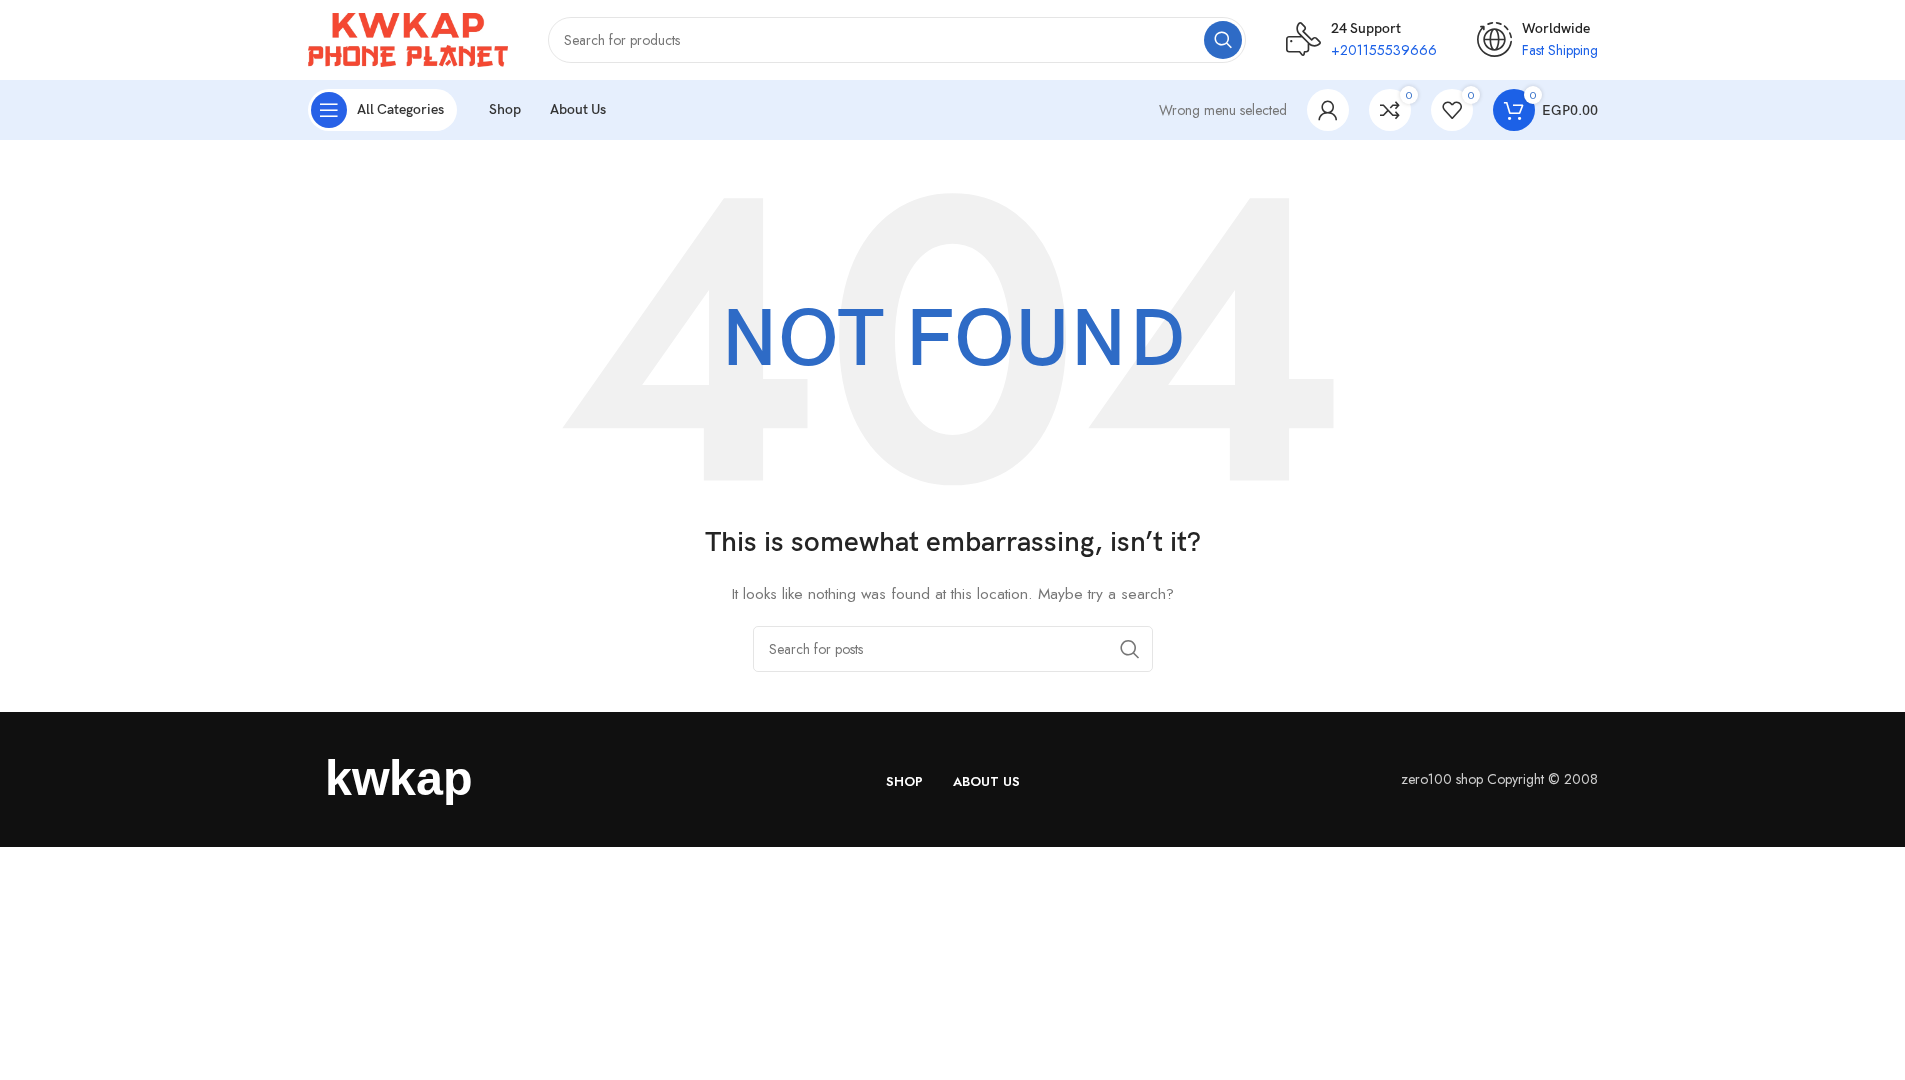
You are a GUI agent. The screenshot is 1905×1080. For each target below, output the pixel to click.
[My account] (1328, 110)
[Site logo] (408, 38)
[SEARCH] (1223, 40)
